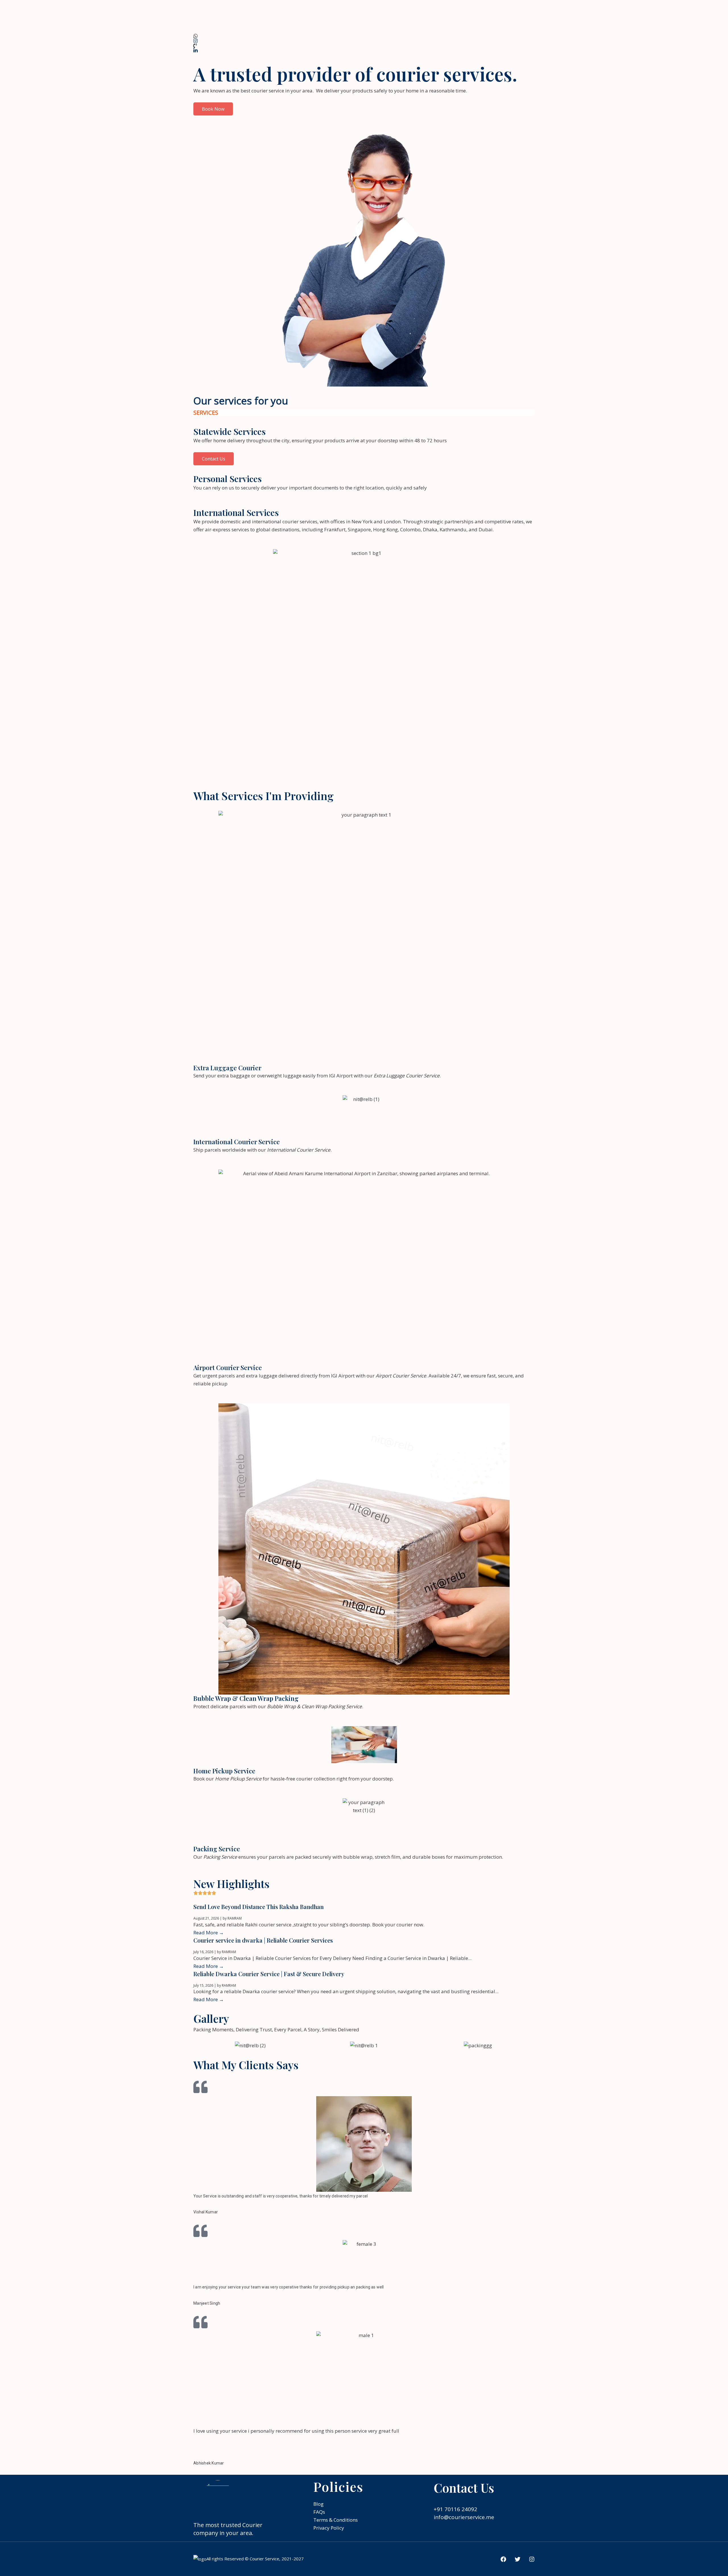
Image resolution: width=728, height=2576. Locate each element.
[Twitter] (518, 2559)
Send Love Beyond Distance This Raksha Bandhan (258, 1907)
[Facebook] (503, 2559)
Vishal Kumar (206, 2212)
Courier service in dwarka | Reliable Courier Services (263, 1940)
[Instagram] (532, 2559)
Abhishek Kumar (209, 2463)
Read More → (209, 1932)
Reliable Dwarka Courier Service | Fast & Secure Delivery (269, 1974)
